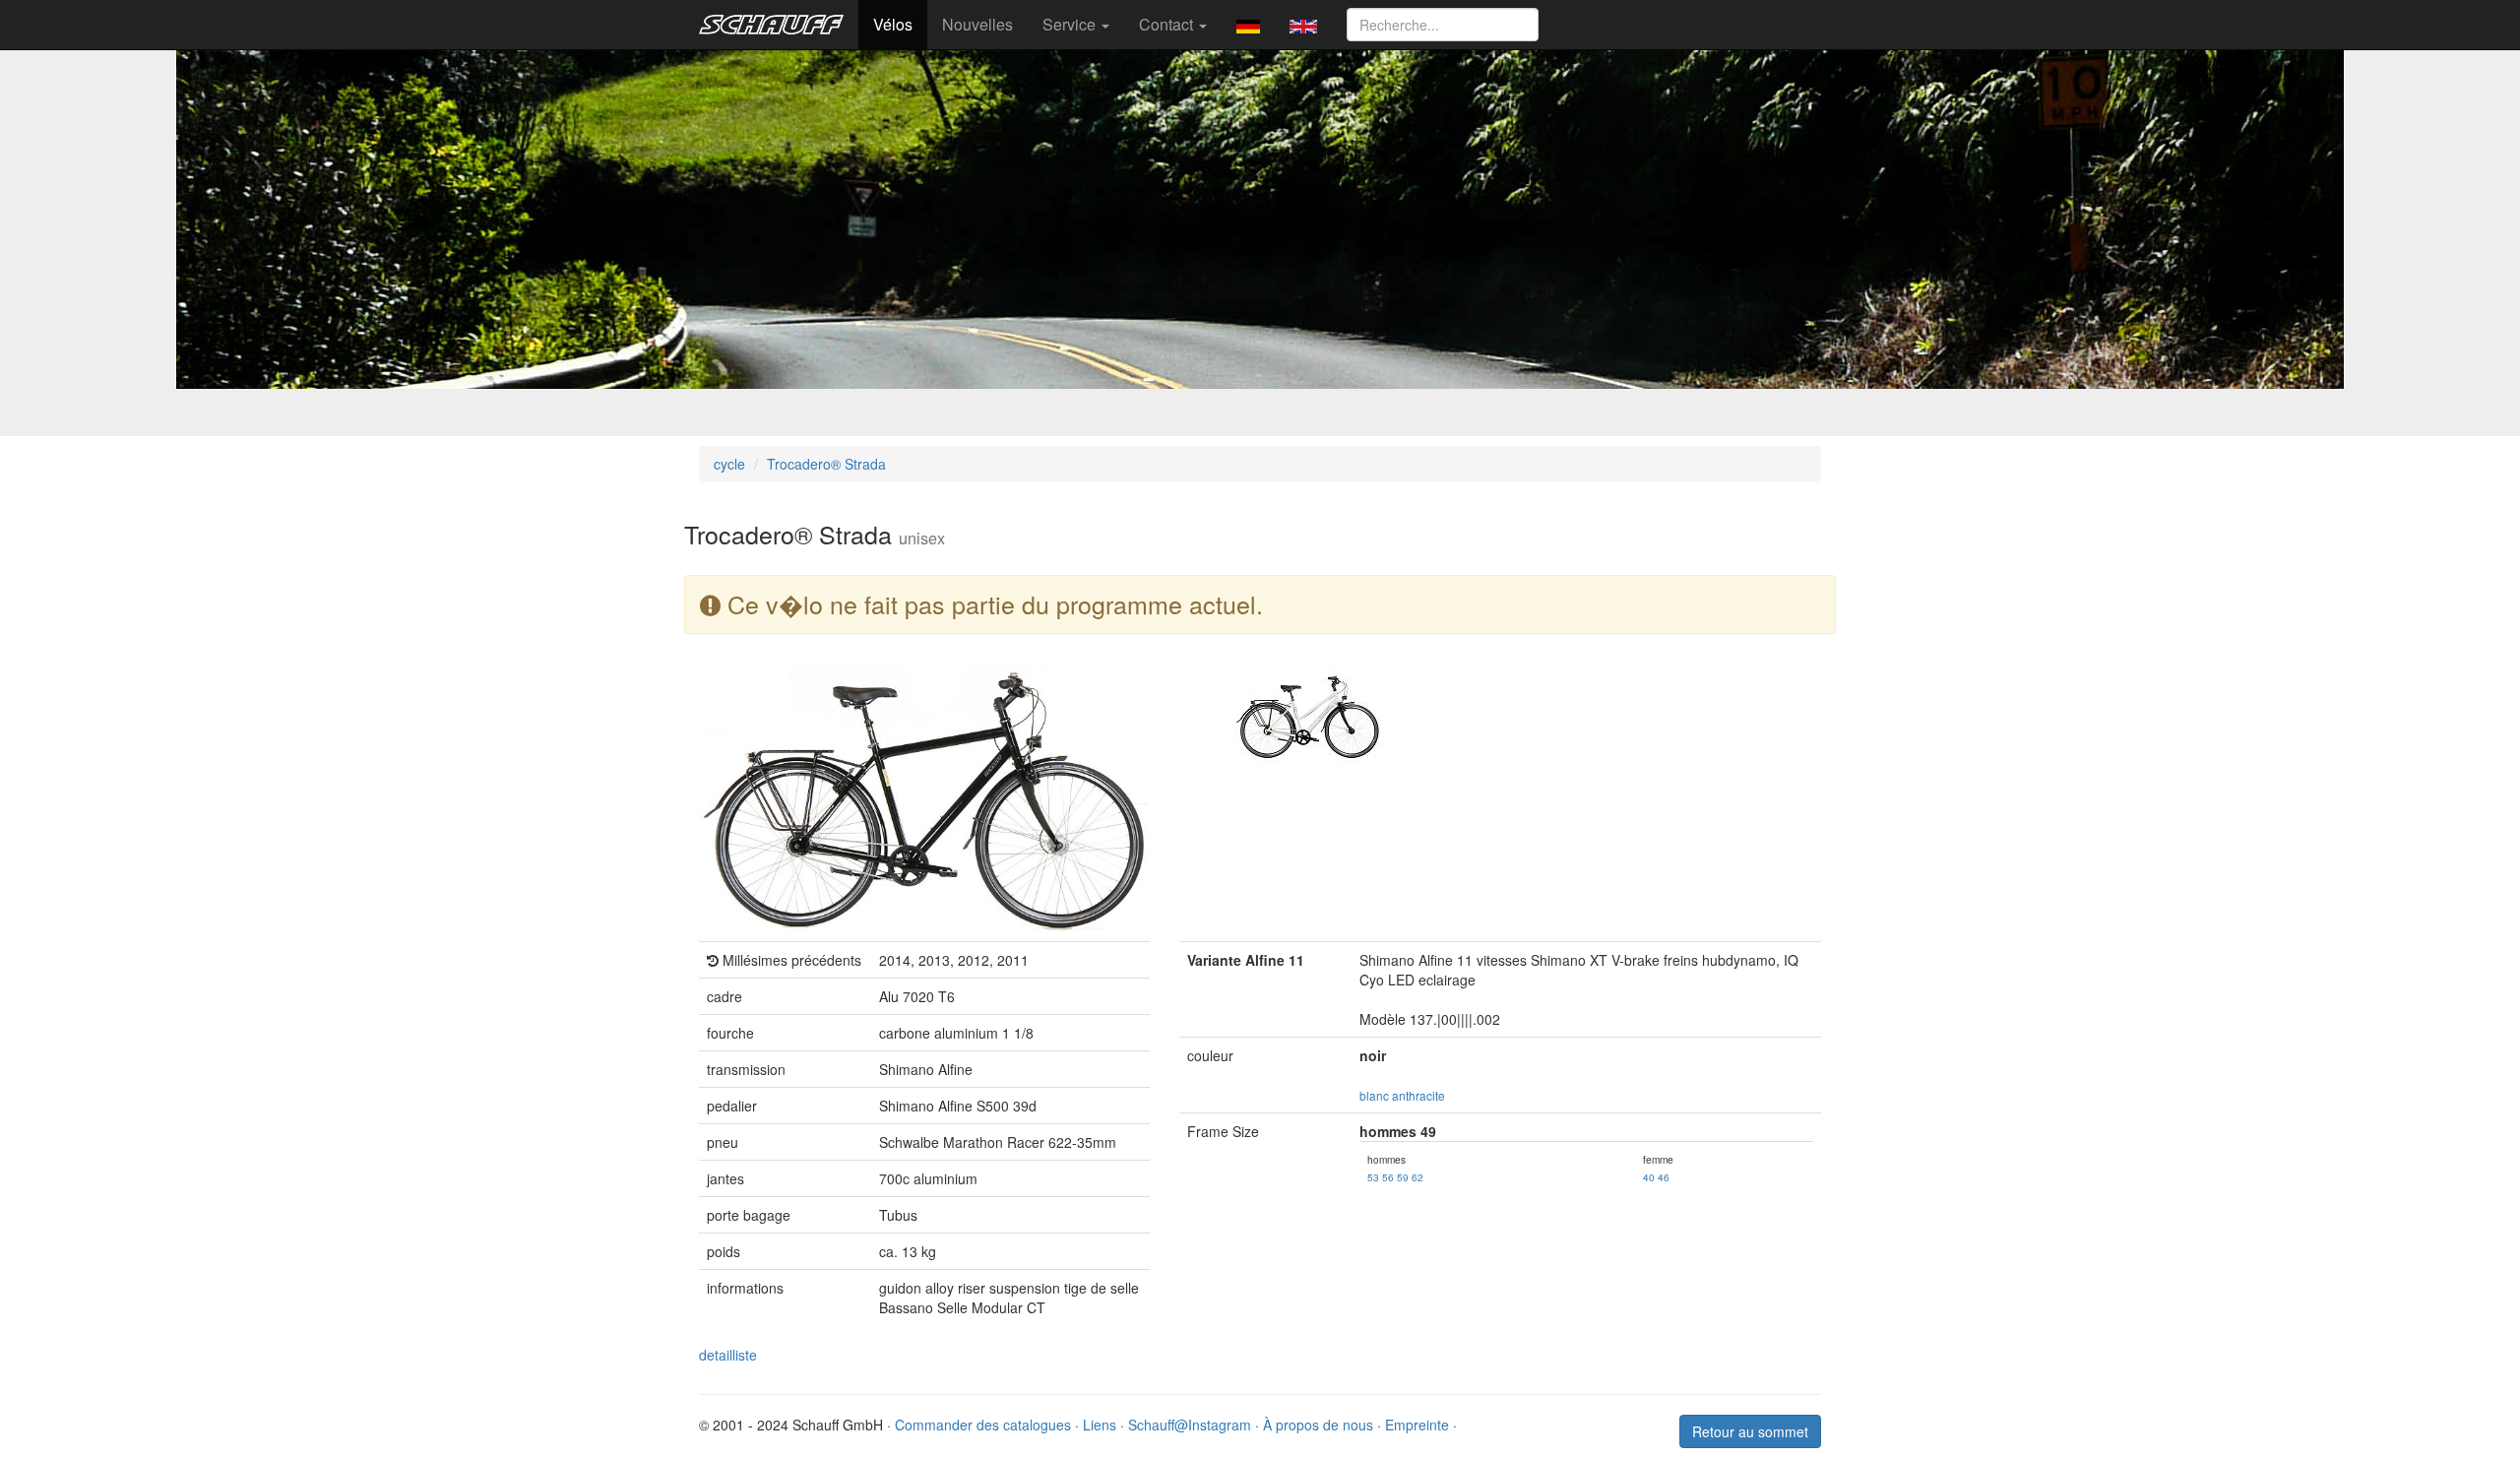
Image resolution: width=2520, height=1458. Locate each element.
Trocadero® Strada (826, 464)
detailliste (728, 1355)
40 (1649, 1177)
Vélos (893, 24)
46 (1664, 1177)
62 (1417, 1177)
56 (1388, 1177)
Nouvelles (977, 24)
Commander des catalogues (983, 1425)
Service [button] (1071, 24)
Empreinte (1417, 1425)
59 (1403, 1177)
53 (1373, 1177)
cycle (729, 464)
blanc (1374, 1095)
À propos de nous (1318, 1425)
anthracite (1418, 1095)
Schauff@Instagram (1190, 1425)
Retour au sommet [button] (1750, 1431)
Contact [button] (1168, 24)
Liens (1100, 1425)
